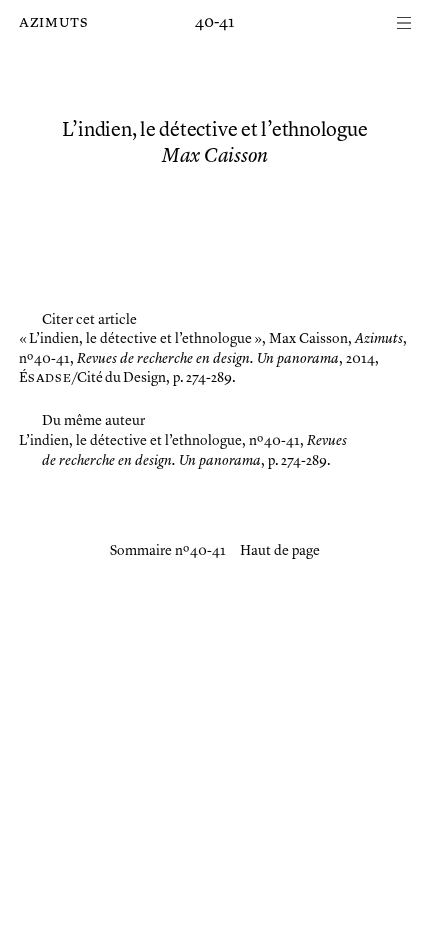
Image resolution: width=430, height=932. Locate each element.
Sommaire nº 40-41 (168, 551)
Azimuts (53, 23)
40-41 (215, 23)
